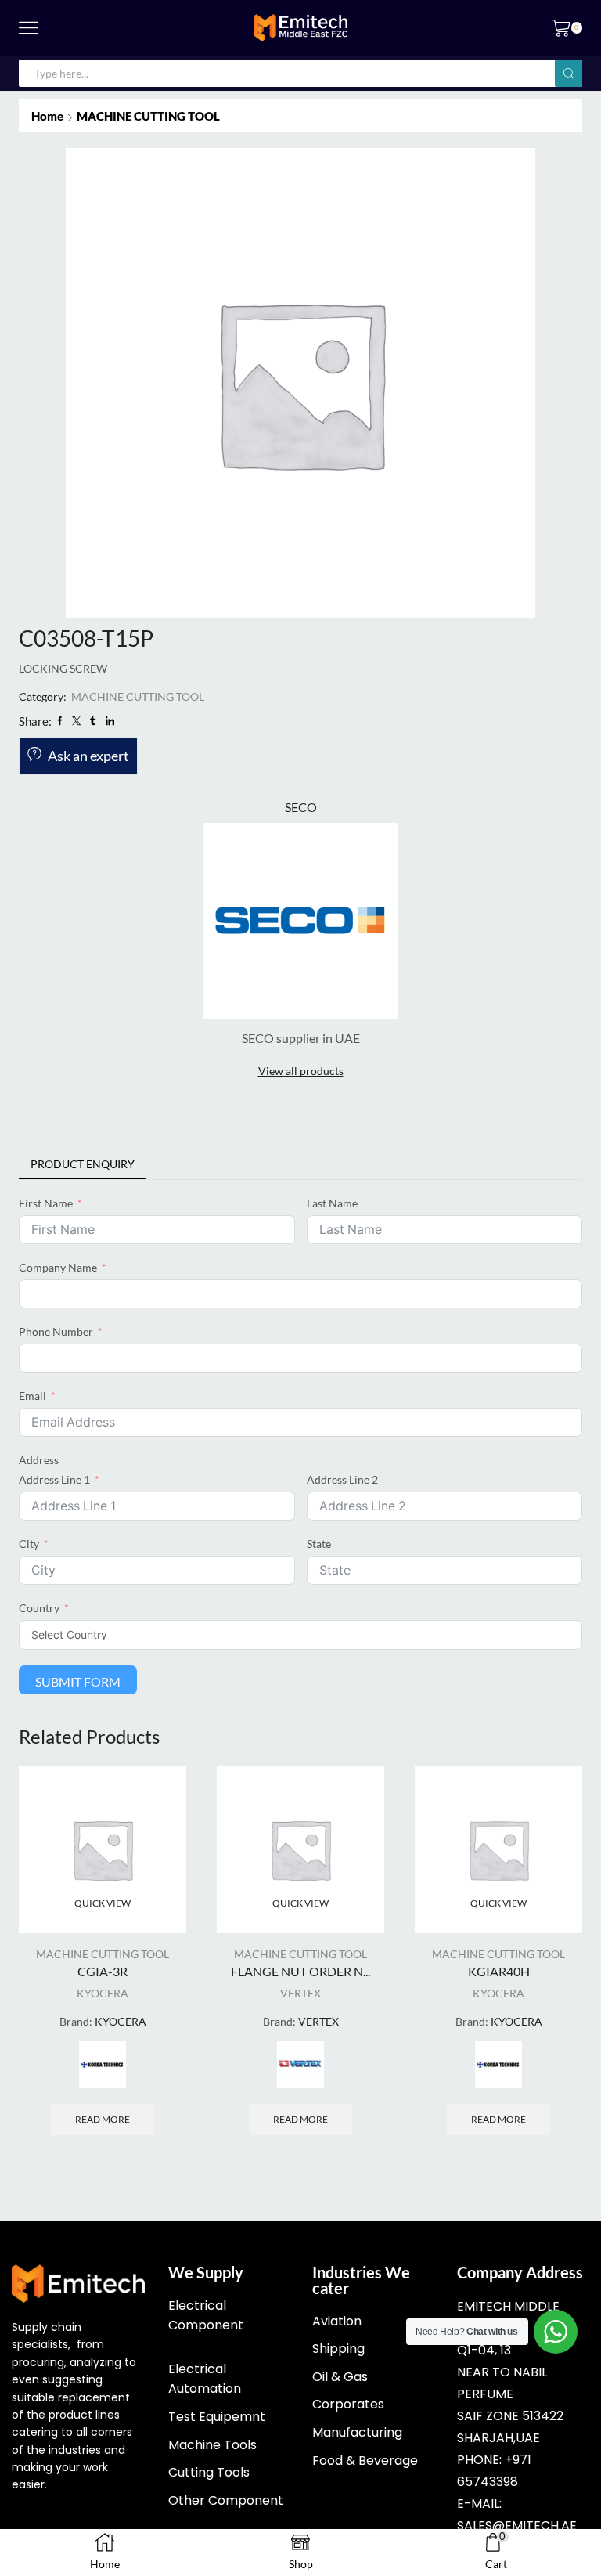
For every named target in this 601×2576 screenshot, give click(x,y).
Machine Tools (212, 2445)
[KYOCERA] (103, 2065)
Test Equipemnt (217, 2417)
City (29, 1544)
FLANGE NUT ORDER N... (300, 1971)
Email (32, 1396)
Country (39, 1608)
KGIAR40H (499, 1971)
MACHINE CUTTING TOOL (148, 116)
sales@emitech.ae (517, 2525)
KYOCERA (103, 1993)
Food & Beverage (365, 2461)
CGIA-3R (103, 1971)
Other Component (226, 2500)
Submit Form (78, 1681)
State (319, 1544)
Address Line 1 (54, 1479)
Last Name (332, 1203)
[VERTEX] (300, 2065)
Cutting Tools (209, 2472)
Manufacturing (357, 2432)
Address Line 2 (342, 1479)
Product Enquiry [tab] (83, 1164)
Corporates (348, 2404)
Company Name (58, 1267)
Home (47, 116)
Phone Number (56, 1331)
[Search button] (569, 73)
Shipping (338, 2349)
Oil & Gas (340, 2377)
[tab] (83, 1164)
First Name (46, 1203)
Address (39, 1460)
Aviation (337, 2321)
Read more (103, 2119)
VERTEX (300, 1993)
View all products (301, 1071)
